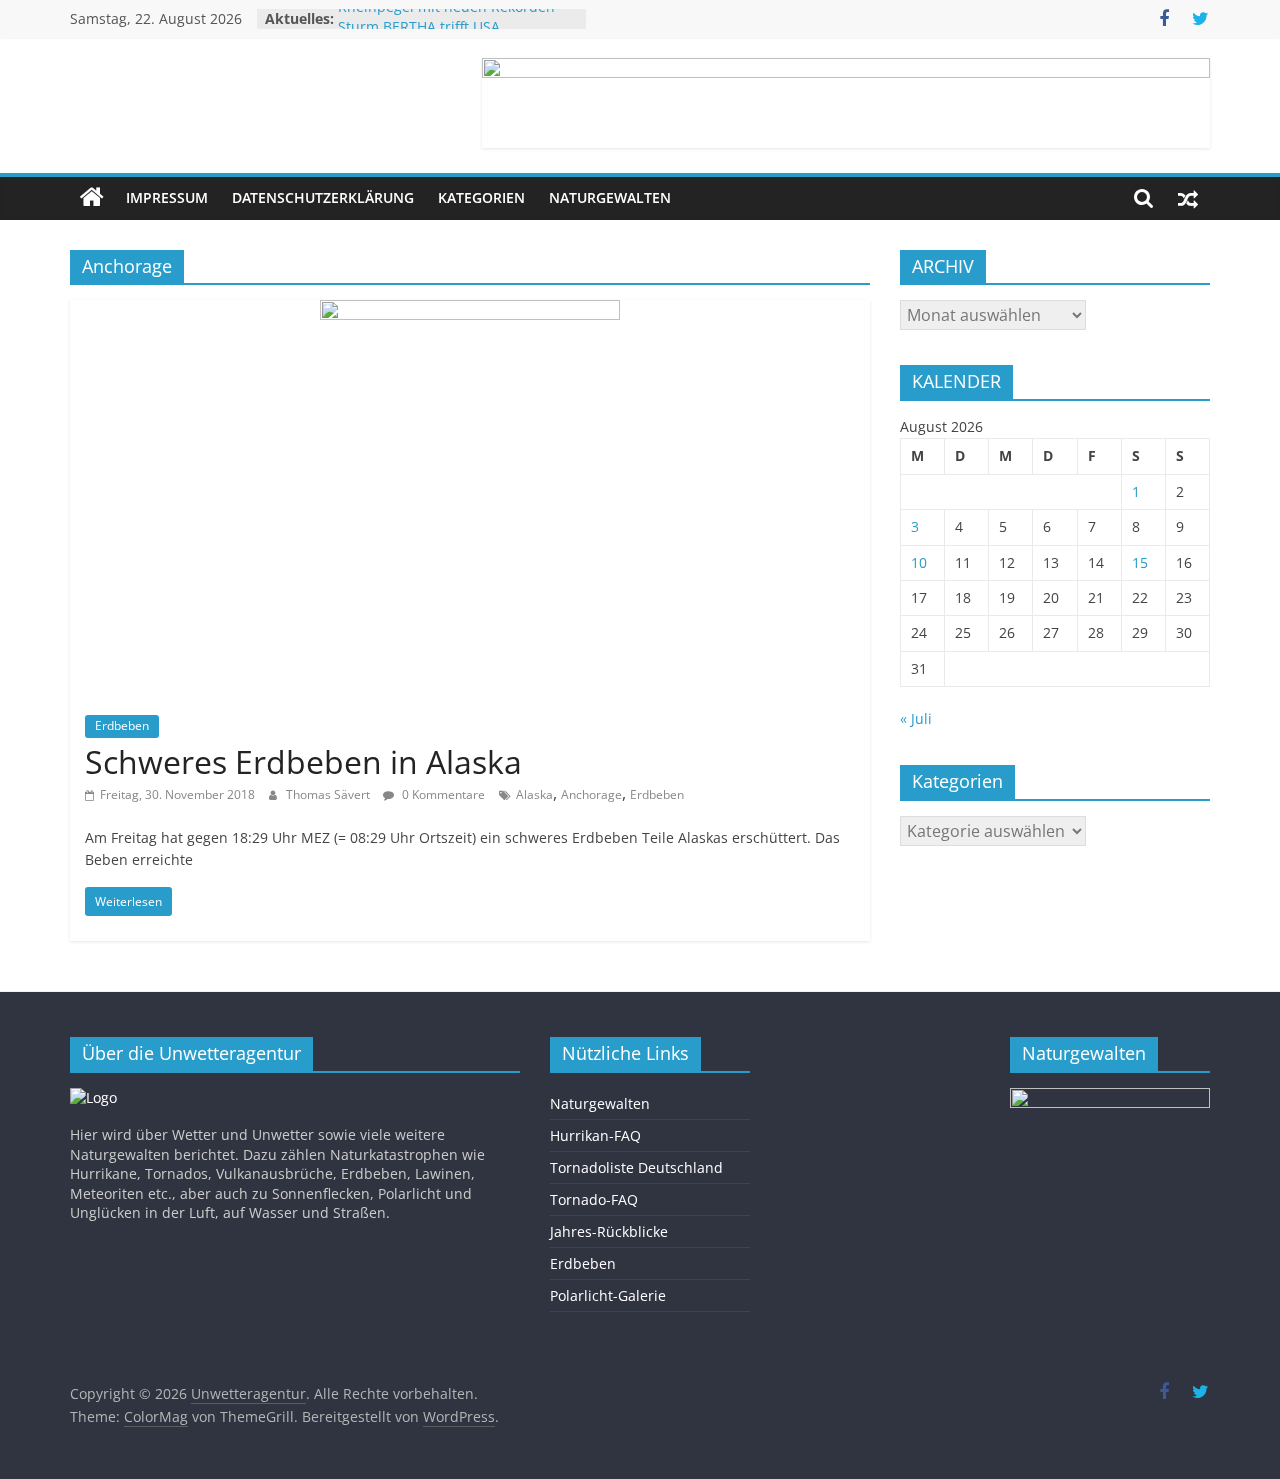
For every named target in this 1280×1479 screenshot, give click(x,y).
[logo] (93, 1097)
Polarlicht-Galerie (608, 1295)
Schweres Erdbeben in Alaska (303, 761)
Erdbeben (122, 725)
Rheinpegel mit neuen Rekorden (446, 14)
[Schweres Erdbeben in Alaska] (470, 312)
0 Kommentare (442, 794)
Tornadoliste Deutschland (636, 1167)
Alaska (534, 794)
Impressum (167, 197)
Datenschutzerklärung (323, 197)
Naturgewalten (610, 197)
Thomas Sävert (329, 794)
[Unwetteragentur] (92, 198)
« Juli (916, 718)
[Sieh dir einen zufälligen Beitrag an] (1188, 198)
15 (1140, 562)
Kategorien (481, 197)
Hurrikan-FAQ (595, 1135)
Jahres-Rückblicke (609, 1231)
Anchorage (591, 794)
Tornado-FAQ (594, 1199)
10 (919, 562)
